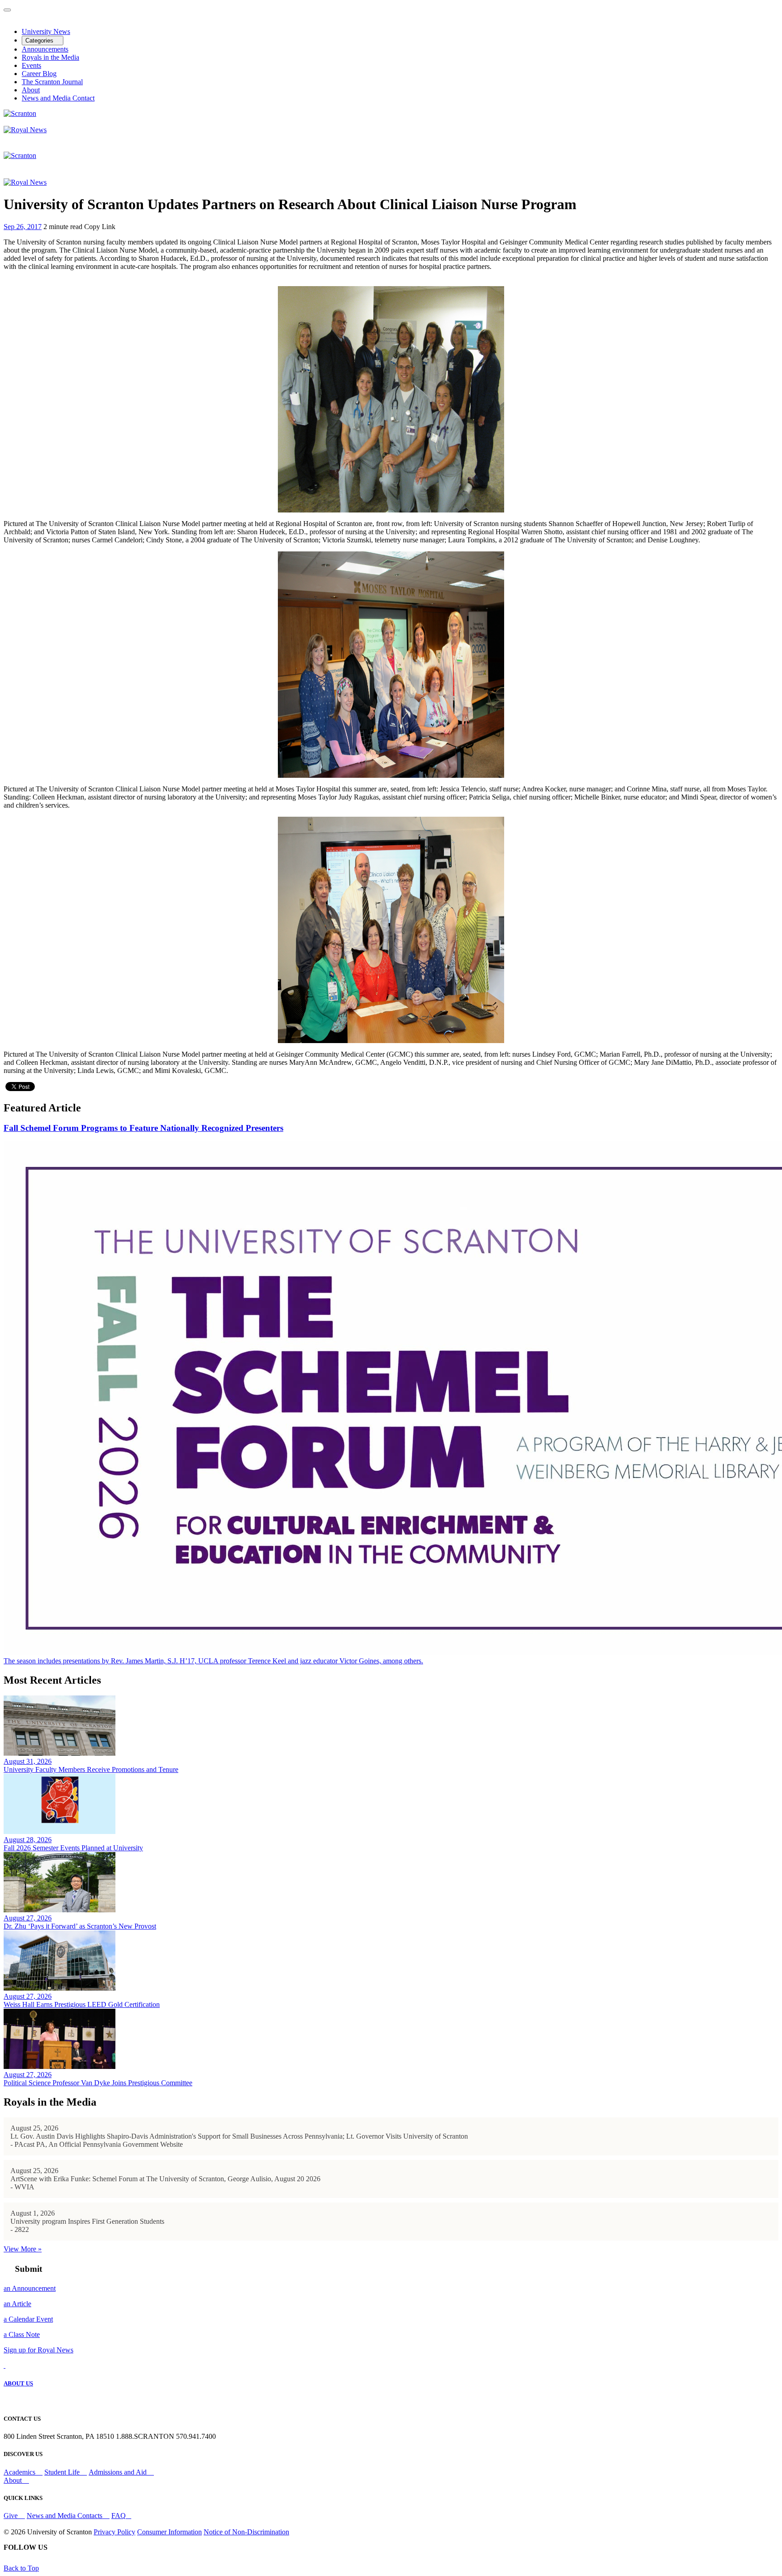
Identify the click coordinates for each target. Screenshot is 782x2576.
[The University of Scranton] (20, 113)
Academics (20, 2472)
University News (46, 31)
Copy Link (100, 227)
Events (31, 65)
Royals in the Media (50, 57)
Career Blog (39, 74)
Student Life (63, 2472)
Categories (40, 41)
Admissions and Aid (119, 2472)
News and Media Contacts (65, 2516)
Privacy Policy (114, 2532)
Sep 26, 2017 (23, 227)
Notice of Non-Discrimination (246, 2532)
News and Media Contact (58, 98)
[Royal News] (25, 130)
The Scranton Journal (52, 82)
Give (12, 2516)
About (31, 90)
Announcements (45, 49)
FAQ (119, 2516)
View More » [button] (23, 2249)
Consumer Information (169, 2532)
